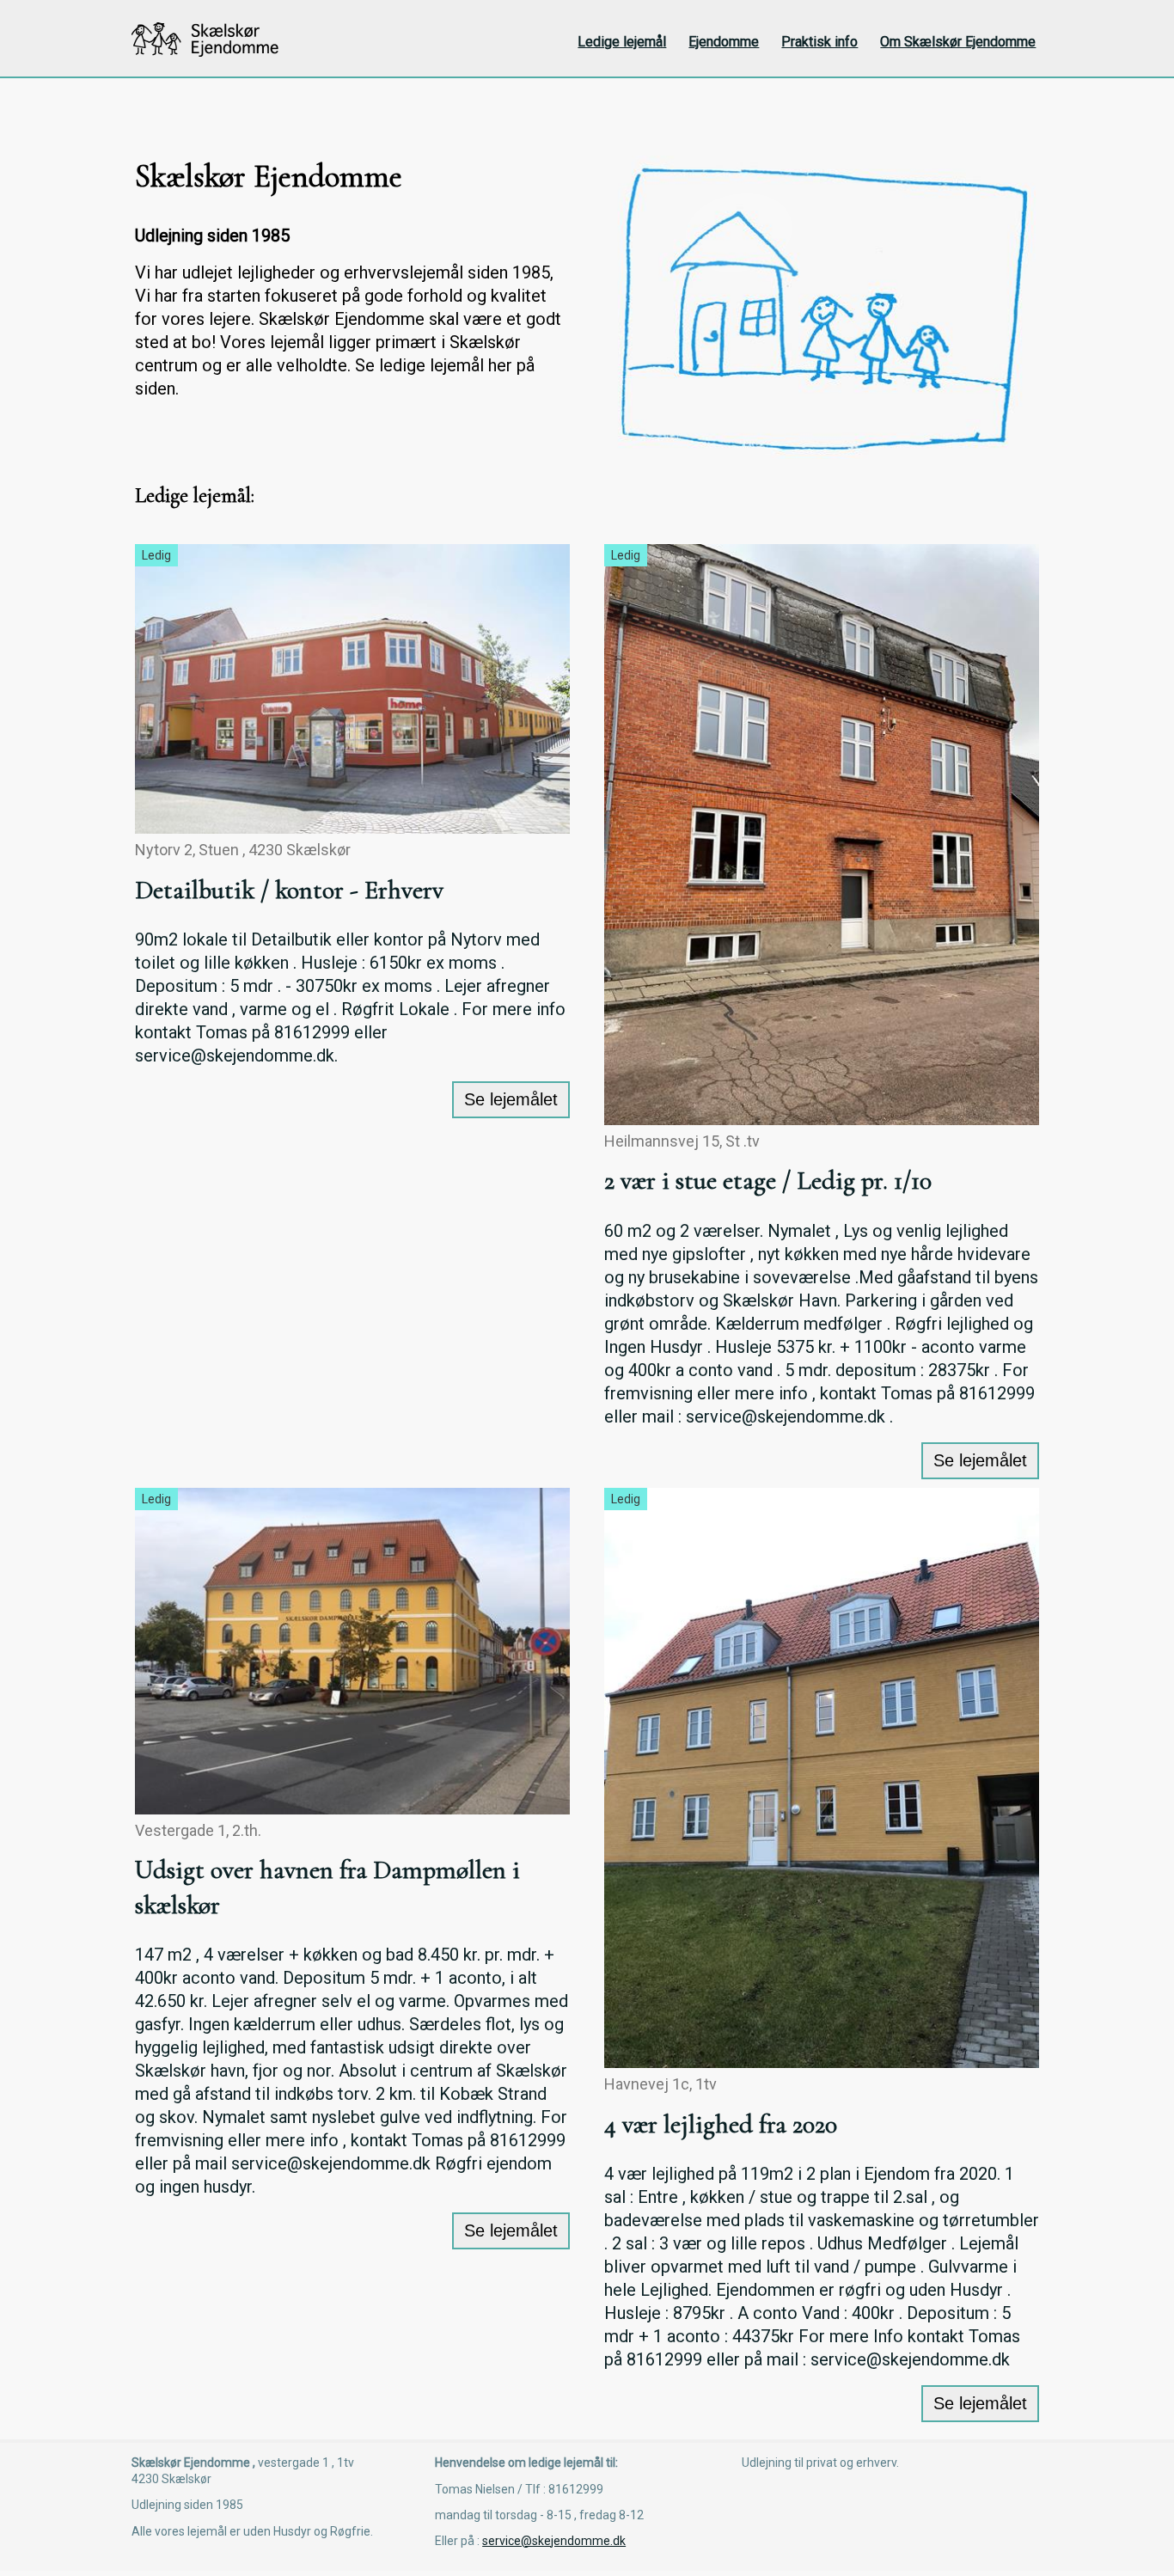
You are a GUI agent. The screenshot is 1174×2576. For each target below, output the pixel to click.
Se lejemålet (511, 1099)
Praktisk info (819, 42)
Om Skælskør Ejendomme (958, 42)
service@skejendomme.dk (554, 2541)
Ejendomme (724, 42)
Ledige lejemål (622, 42)
